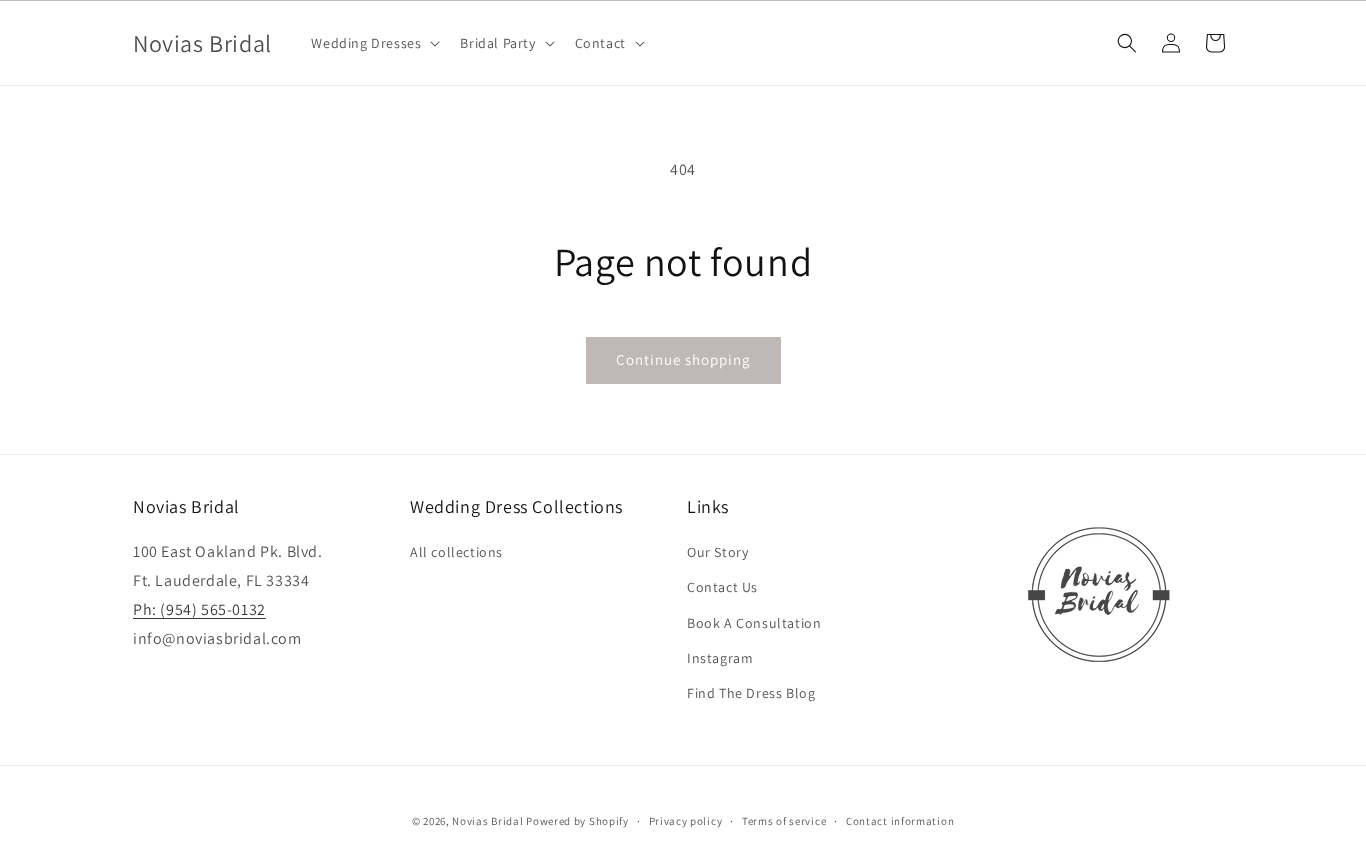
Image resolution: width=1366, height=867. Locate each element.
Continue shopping (683, 359)
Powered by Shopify (577, 821)
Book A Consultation (754, 623)
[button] (373, 43)
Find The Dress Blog (751, 693)
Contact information (900, 821)
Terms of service (784, 821)
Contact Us (722, 587)
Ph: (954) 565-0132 (199, 609)
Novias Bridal (487, 821)
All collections (456, 552)
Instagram (720, 658)
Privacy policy (686, 821)
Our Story (717, 552)
